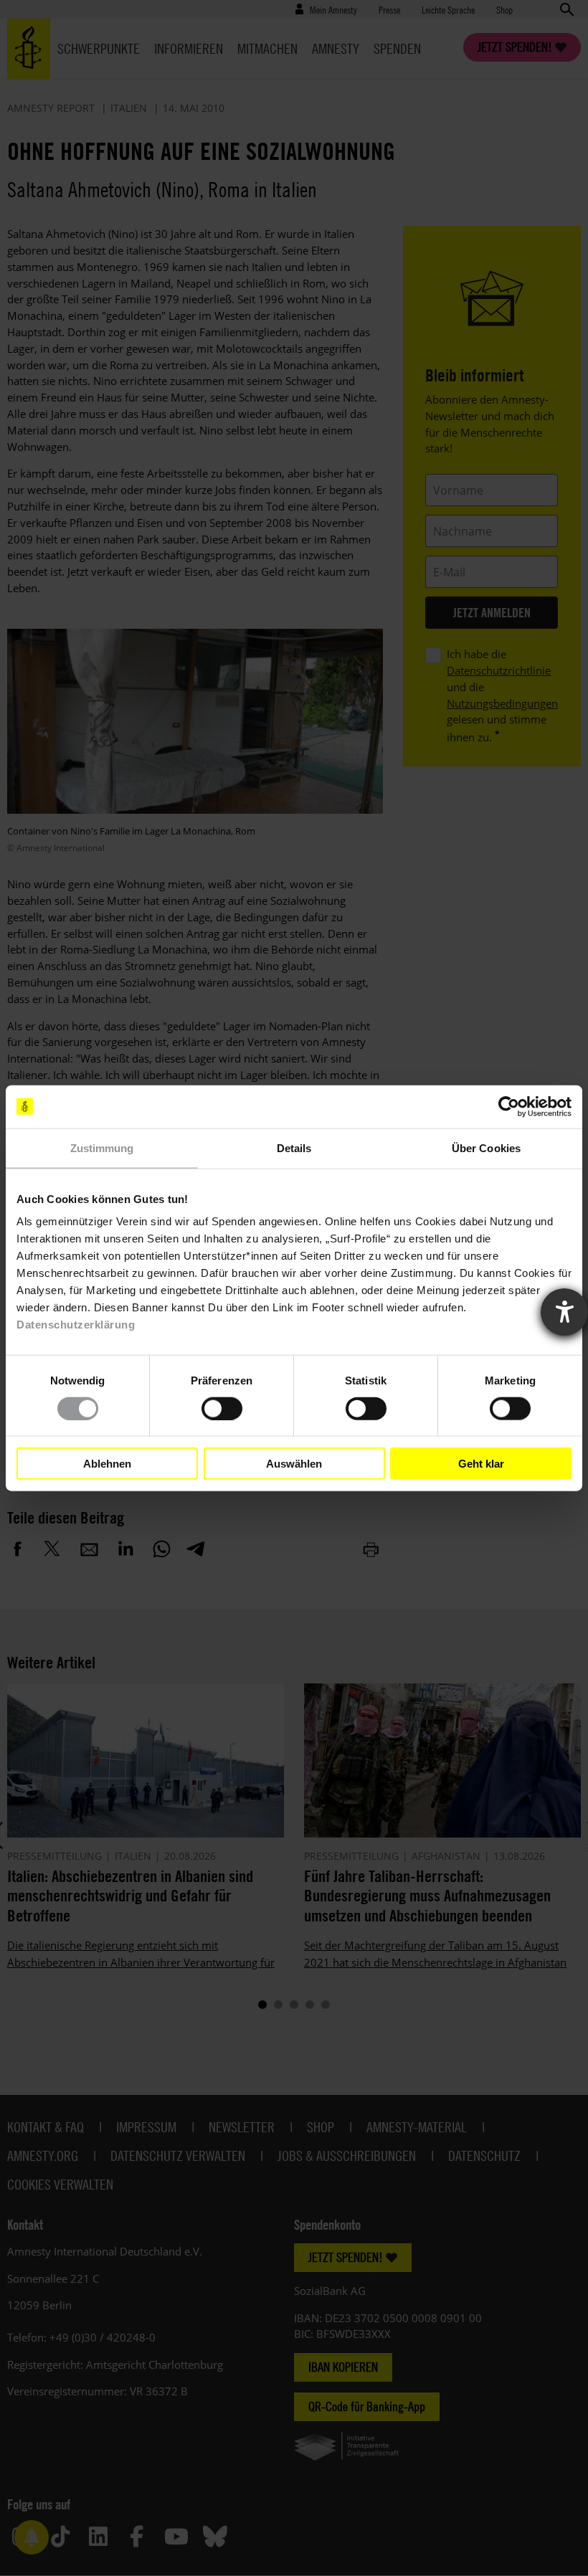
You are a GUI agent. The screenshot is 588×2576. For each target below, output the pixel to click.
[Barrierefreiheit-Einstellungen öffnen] (564, 1312)
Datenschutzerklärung (76, 1325)
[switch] (222, 1408)
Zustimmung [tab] (102, 1147)
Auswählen (294, 1463)
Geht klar (481, 1463)
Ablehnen (107, 1463)
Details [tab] (294, 1147)
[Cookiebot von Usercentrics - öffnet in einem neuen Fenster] (509, 1106)
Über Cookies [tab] (486, 1147)
